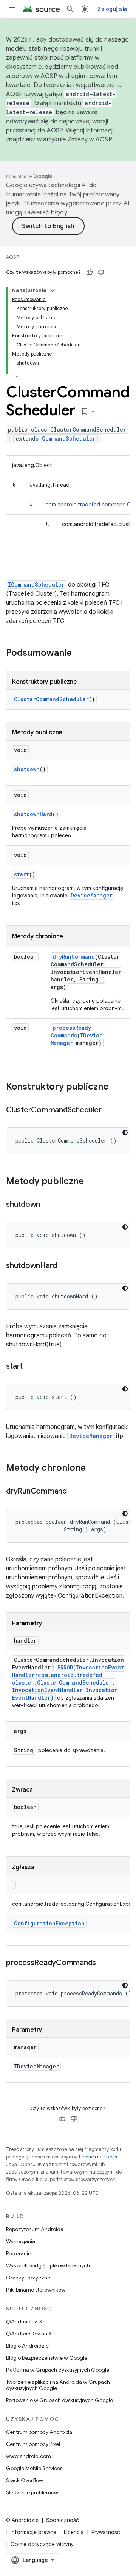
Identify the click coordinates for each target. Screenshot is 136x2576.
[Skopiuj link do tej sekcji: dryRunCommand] (74, 1492)
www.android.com (29, 2456)
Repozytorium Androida (35, 2229)
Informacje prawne (33, 2532)
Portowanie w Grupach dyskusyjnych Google (59, 2400)
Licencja (74, 2532)
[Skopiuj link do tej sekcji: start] (30, 1367)
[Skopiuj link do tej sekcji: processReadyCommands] (104, 1963)
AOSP (12, 257)
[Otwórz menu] (12, 9)
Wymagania (21, 2241)
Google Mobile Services (34, 2468)
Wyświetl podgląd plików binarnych (48, 2265)
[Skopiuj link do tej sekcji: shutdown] (48, 1205)
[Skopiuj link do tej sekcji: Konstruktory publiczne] (116, 1087)
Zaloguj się (112, 9)
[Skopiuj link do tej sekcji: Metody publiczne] (91, 1182)
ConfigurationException (49, 1923)
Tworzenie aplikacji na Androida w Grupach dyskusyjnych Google (58, 2385)
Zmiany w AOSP (90, 140)
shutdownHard (33, 814)
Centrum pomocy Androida (39, 2432)
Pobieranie (19, 2253)
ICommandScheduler (36, 585)
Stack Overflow (25, 2480)
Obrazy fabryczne (28, 2278)
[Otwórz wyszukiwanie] (70, 9)
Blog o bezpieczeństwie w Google (47, 2358)
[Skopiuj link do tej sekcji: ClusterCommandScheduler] (109, 1110)
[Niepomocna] (101, 272)
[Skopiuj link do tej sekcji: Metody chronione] (93, 1469)
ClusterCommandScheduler (51, 699)
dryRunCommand (74, 957)
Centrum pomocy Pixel (33, 2444)
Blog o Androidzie (27, 2346)
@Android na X (24, 2321)
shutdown (27, 769)
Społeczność (63, 2520)
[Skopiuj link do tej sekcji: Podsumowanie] (79, 654)
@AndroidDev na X (29, 2334)
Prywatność (106, 2532)
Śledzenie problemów (32, 2492)
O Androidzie (22, 2520)
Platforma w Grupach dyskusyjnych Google (58, 2370)
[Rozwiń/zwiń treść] (53, 290)
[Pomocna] (90, 272)
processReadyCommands (71, 1032)
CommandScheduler (69, 439)
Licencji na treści (98, 2157)
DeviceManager (92, 895)
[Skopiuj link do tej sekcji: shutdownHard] (65, 1266)
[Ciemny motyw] (125, 1132)
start (22, 874)
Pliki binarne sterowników (36, 2290)
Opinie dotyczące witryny (42, 2544)
